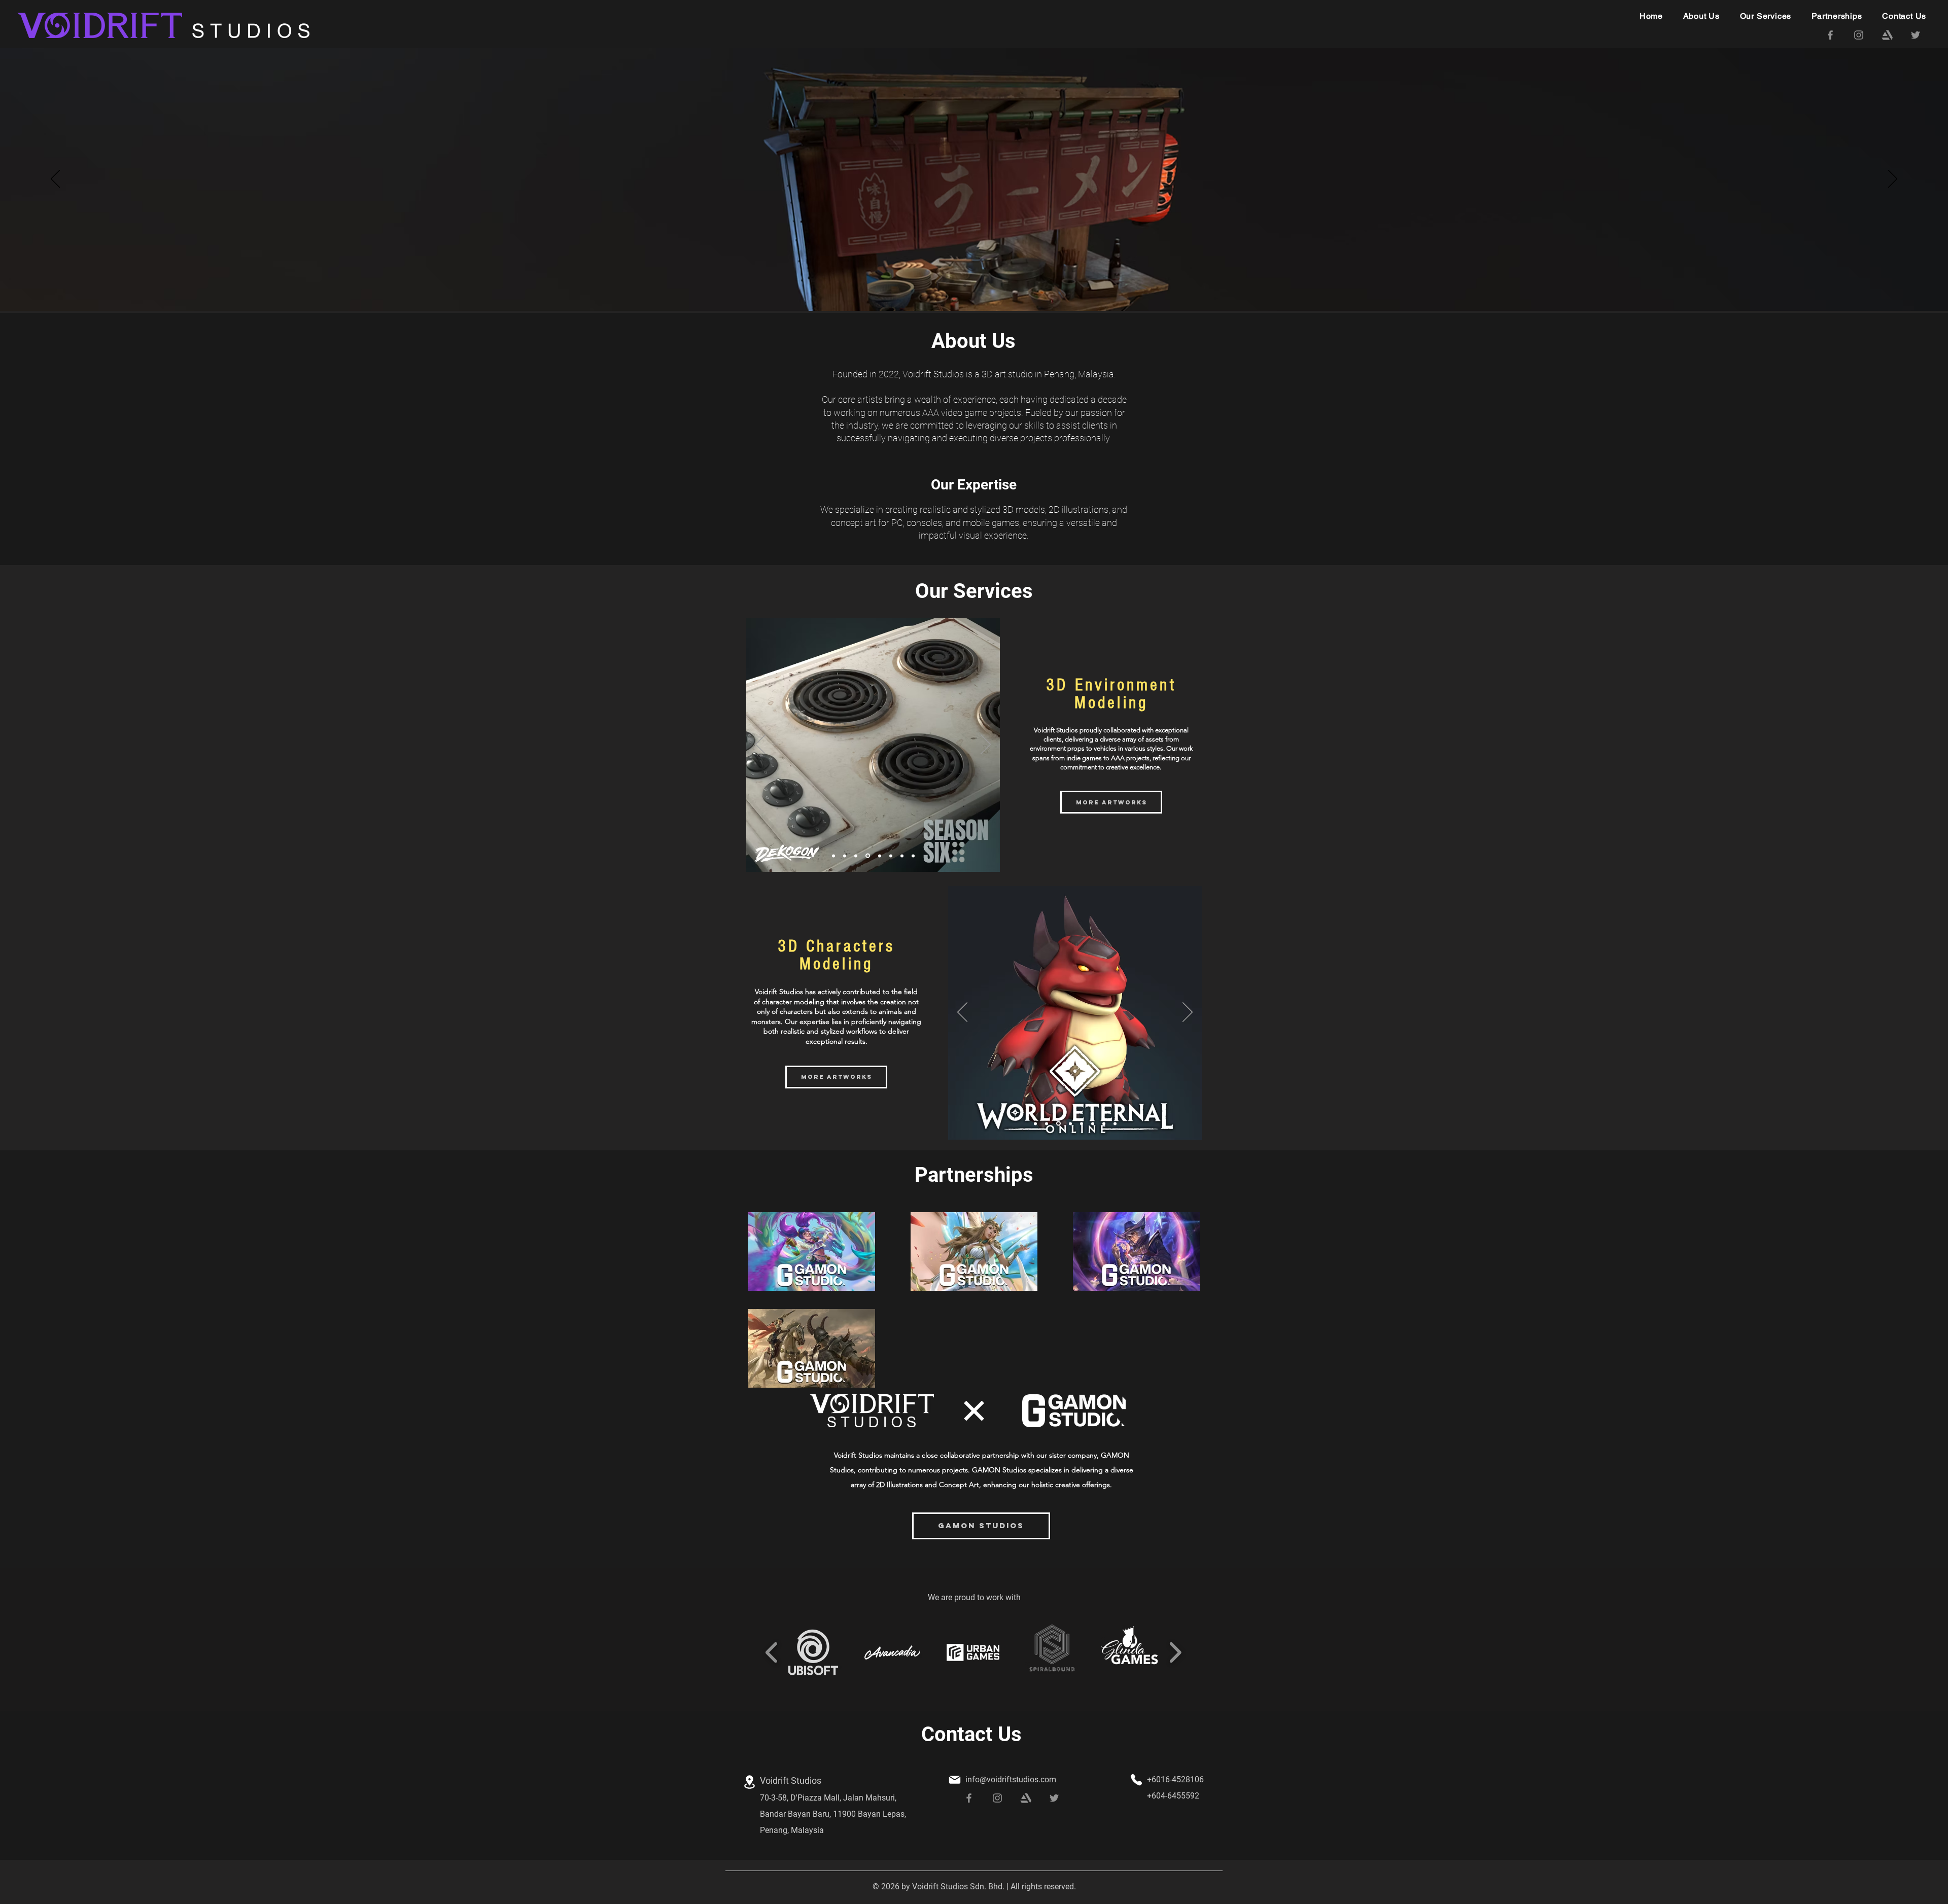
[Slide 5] (879, 856)
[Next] (1893, 180)
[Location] (749, 1782)
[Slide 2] (974, 286)
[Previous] (55, 180)
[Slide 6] (891, 856)
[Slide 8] (913, 856)
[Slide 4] (867, 856)
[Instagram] (1859, 35)
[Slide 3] (983, 286)
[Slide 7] (902, 856)
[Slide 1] (965, 286)
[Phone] (1136, 1780)
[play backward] (772, 1652)
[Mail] (955, 1780)
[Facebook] (1830, 35)
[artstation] (1887, 35)
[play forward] (1175, 1652)
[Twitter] (1916, 35)
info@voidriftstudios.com (1011, 1779)
